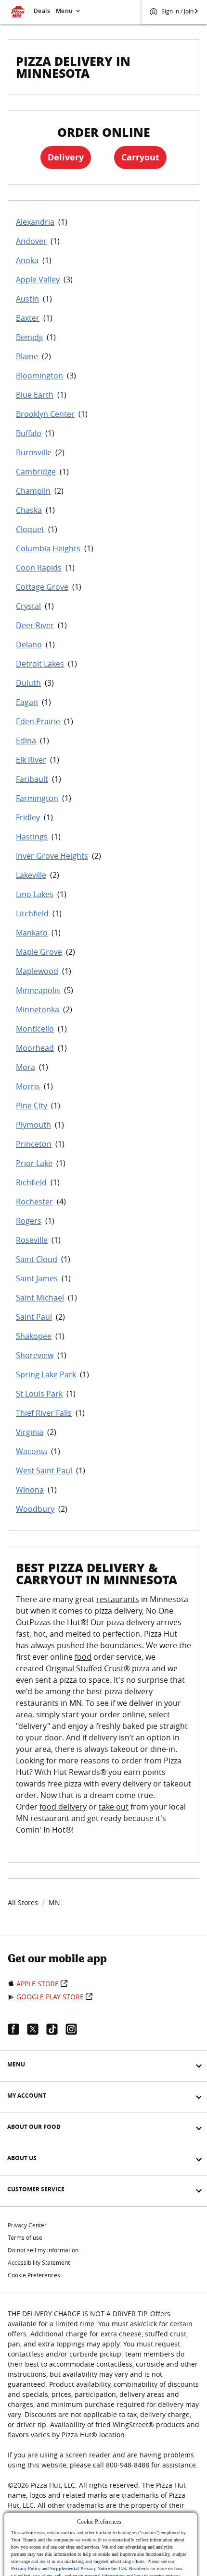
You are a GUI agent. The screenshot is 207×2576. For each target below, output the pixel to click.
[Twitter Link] (37, 2029)
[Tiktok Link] (56, 2029)
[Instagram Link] (75, 2029)
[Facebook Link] (17, 2029)
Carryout (140, 157)
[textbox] (103, 1720)
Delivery (66, 157)
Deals (42, 11)
